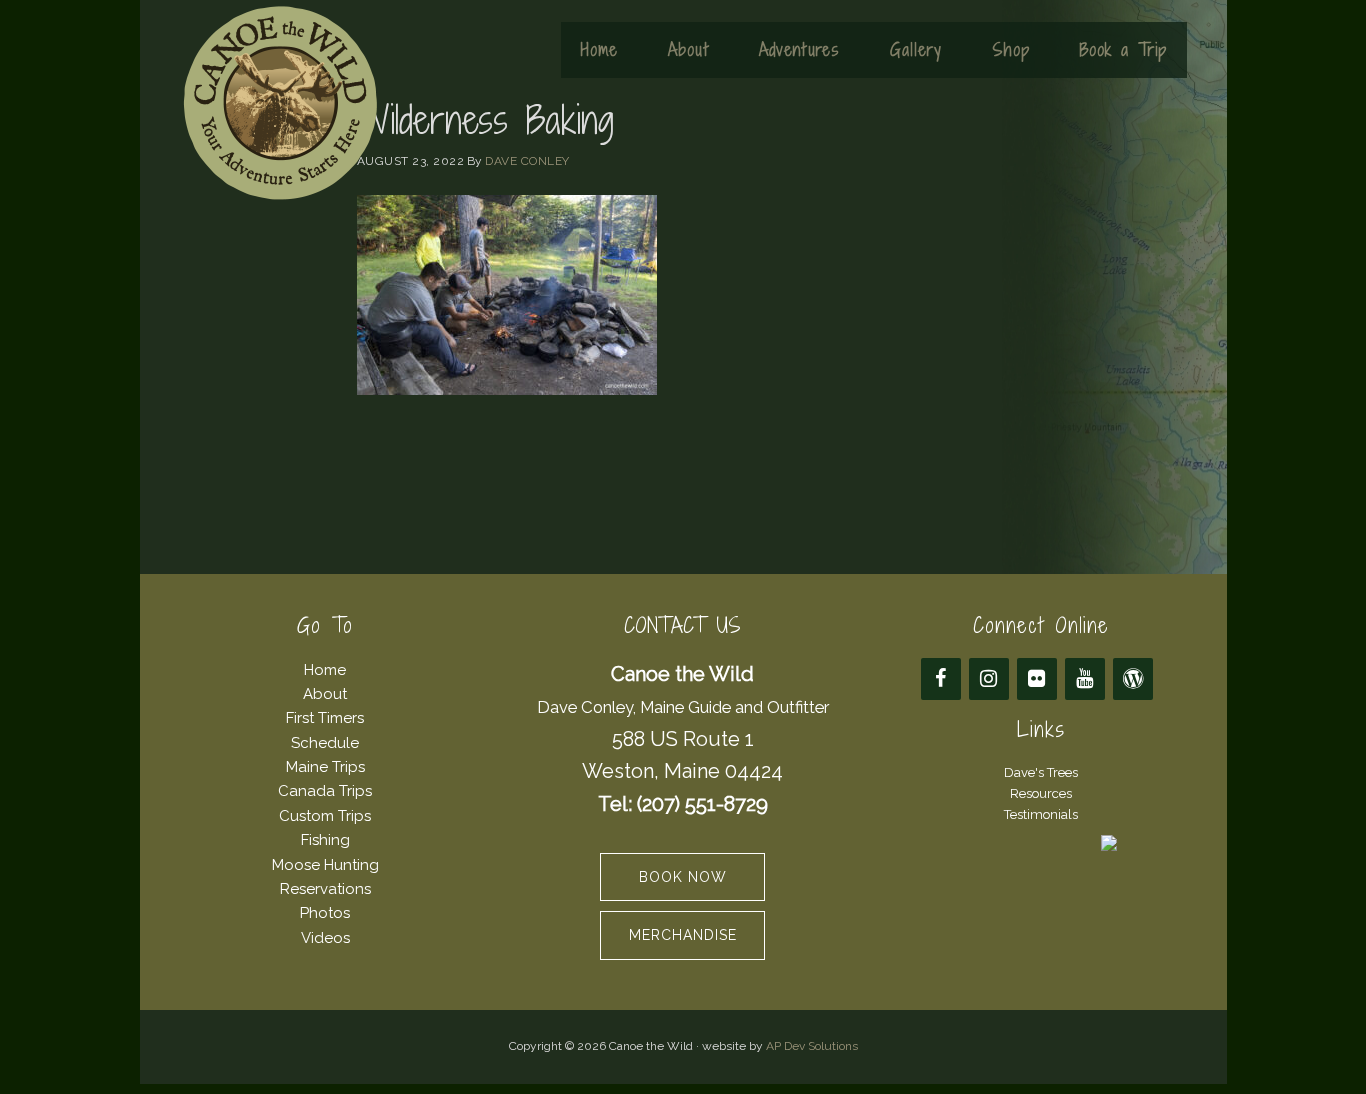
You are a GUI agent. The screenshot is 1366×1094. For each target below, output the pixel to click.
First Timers (325, 718)
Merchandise (683, 935)
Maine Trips (325, 767)
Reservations (325, 889)
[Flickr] (1037, 679)
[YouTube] (1085, 679)
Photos (325, 913)
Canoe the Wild (280, 103)
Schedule (325, 743)
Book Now (683, 877)
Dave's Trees (1041, 772)
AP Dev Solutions (812, 1046)
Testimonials (1041, 814)
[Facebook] (941, 679)
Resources (1041, 793)
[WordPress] (1133, 679)
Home (325, 670)
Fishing (325, 840)
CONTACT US (682, 625)
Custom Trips (325, 816)
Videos (325, 938)
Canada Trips (325, 791)
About (325, 694)
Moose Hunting (325, 865)
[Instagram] (989, 679)
